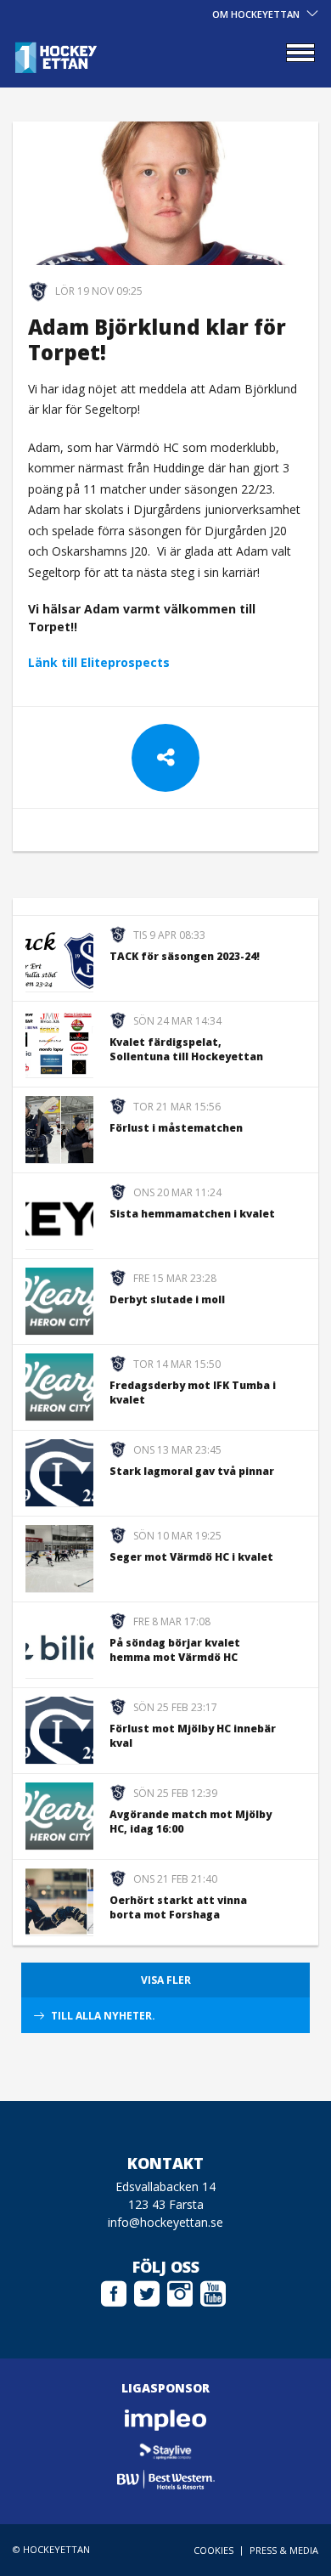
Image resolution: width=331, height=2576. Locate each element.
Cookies (213, 2550)
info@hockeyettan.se (165, 2222)
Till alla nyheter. (103, 2016)
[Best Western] (165, 2480)
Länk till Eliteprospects (99, 662)
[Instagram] (180, 2291)
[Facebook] (114, 2291)
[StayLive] (165, 2450)
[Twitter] (147, 2291)
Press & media (284, 2550)
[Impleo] (165, 2420)
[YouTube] (213, 2291)
